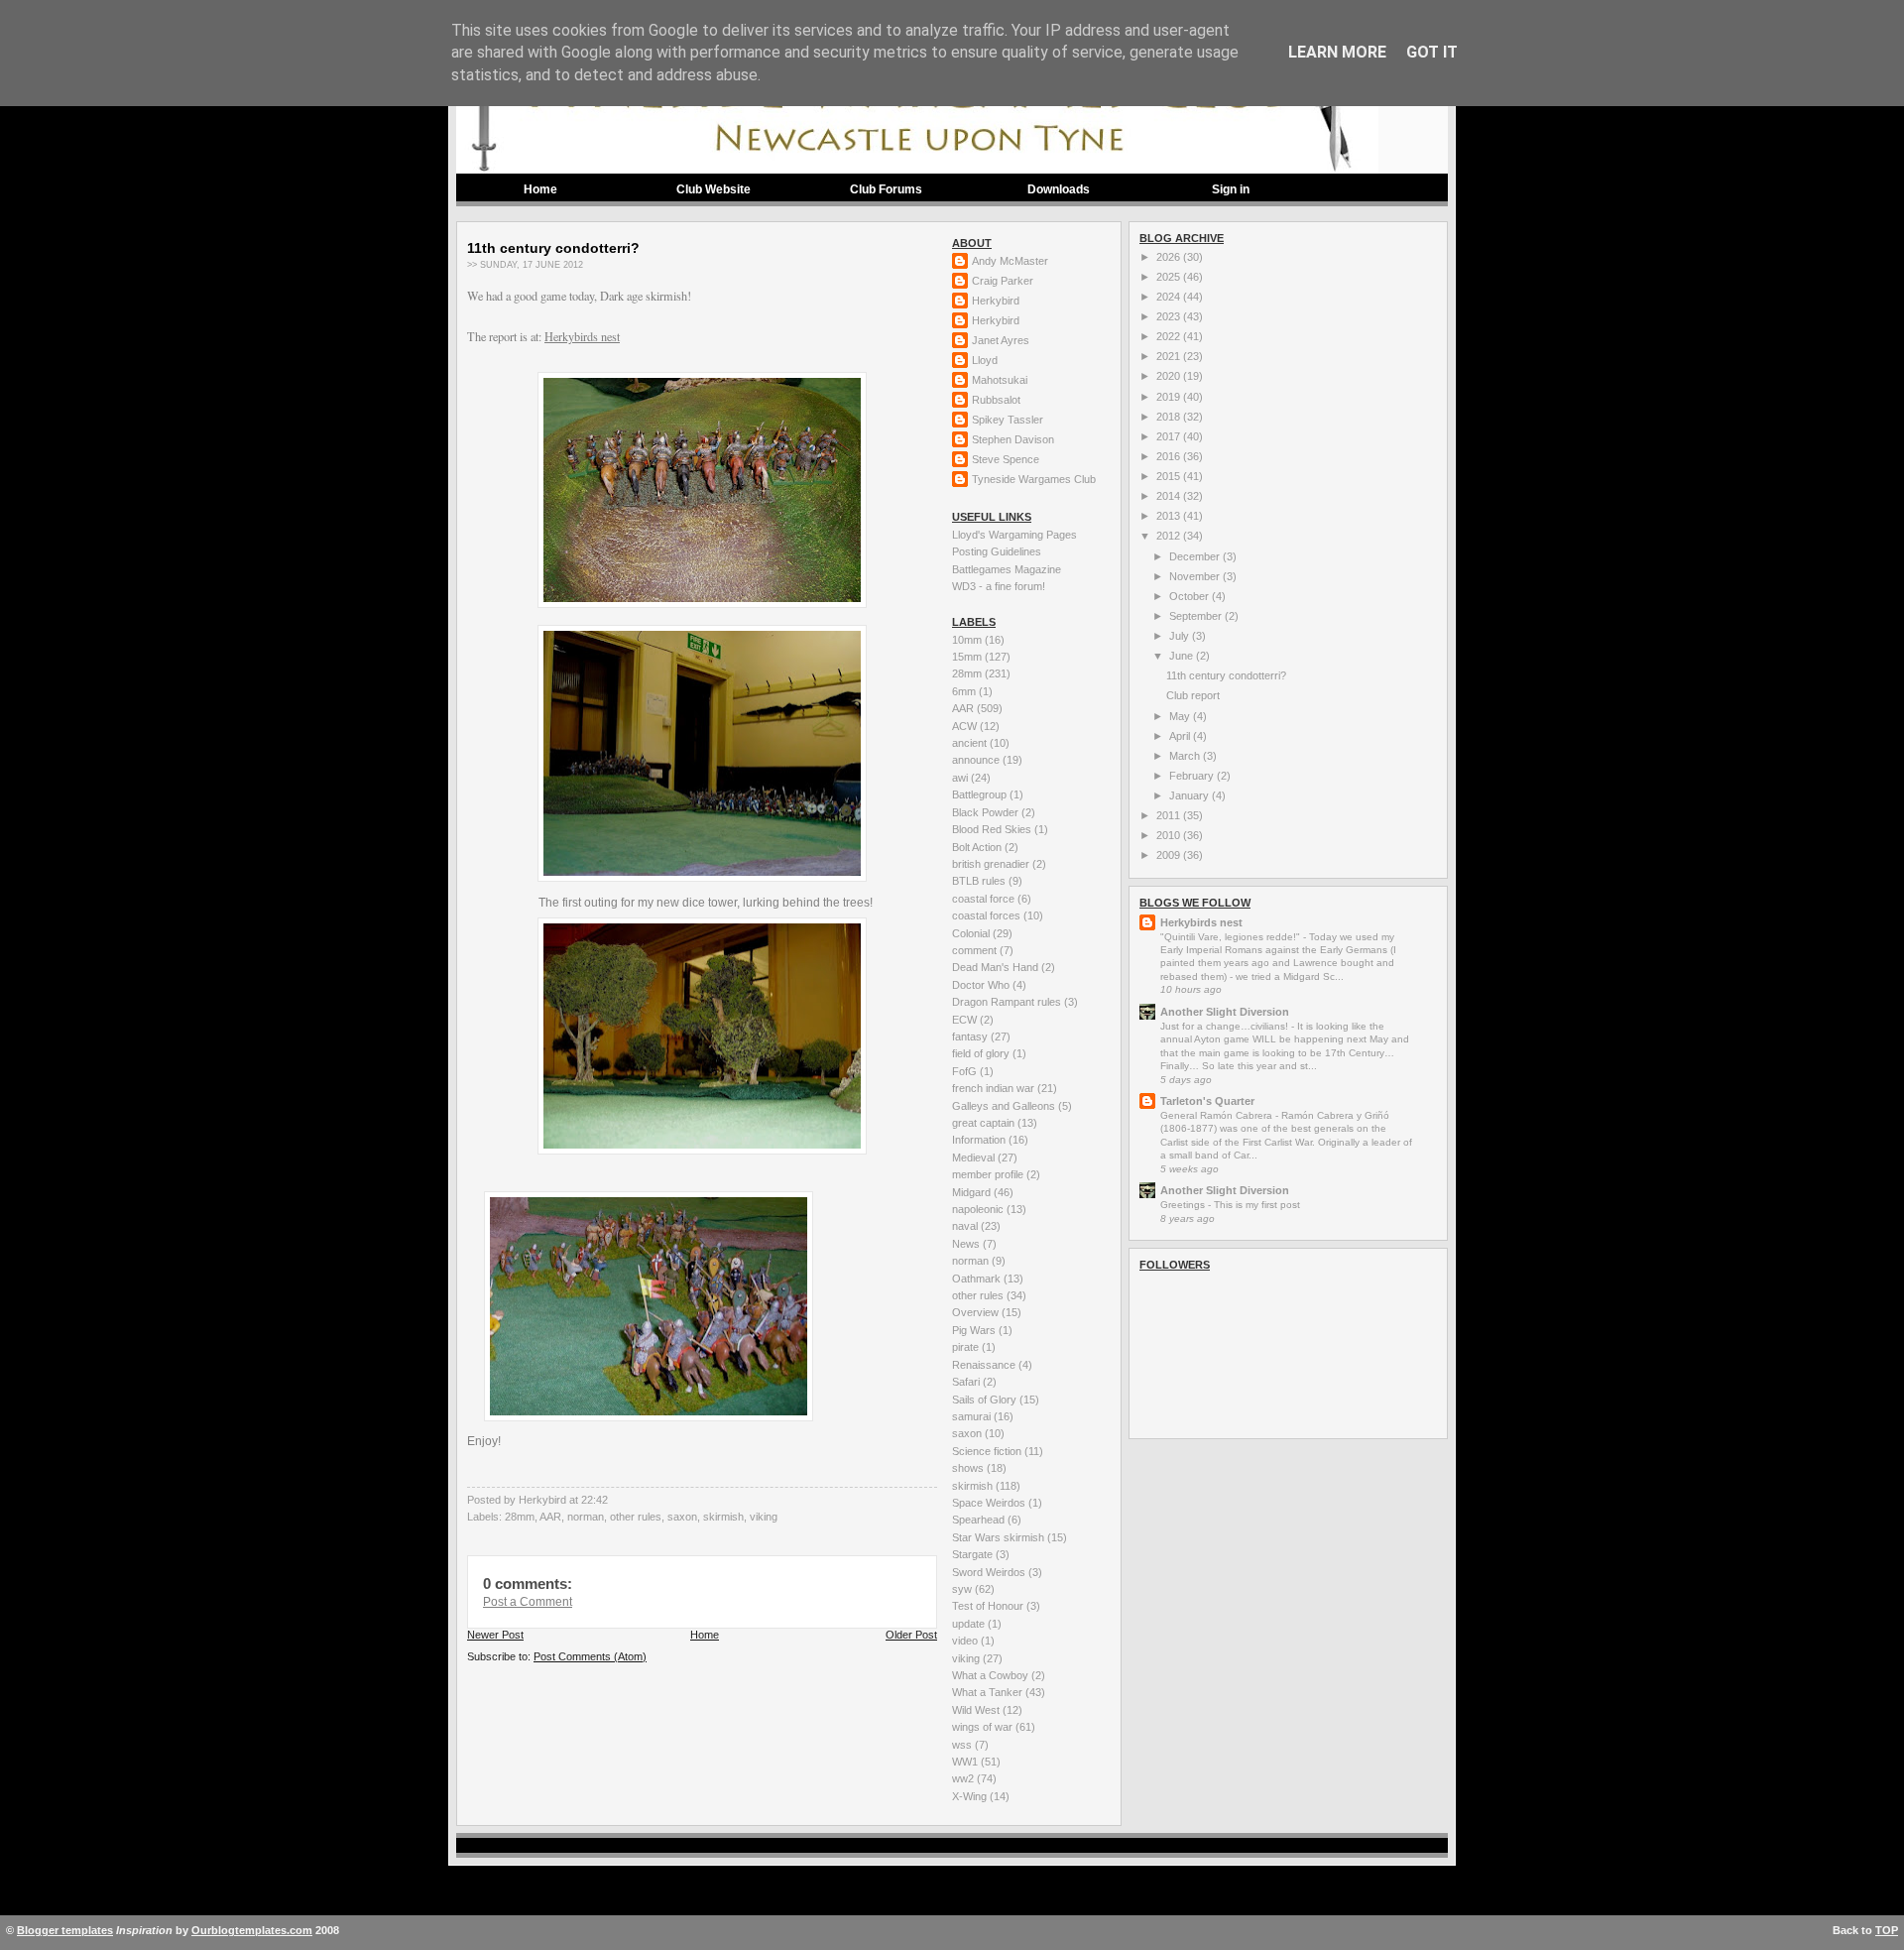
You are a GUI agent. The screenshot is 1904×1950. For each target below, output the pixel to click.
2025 (1170, 277)
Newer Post (495, 1635)
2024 (1170, 297)
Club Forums (886, 189)
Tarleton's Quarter (1207, 1101)
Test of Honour (989, 1606)
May (1181, 716)
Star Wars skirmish (1000, 1537)
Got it (1432, 52)
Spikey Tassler (1008, 420)
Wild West (977, 1710)
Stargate (974, 1554)
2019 (1170, 397)
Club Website (714, 189)
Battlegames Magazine (1007, 569)
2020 (1170, 376)
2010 (1170, 835)
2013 (1170, 516)
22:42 (595, 1500)
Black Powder (987, 812)
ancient (971, 743)
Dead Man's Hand (997, 967)
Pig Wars (975, 1330)
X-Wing (971, 1796)
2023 (1170, 316)
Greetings (1184, 1205)
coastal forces (988, 915)
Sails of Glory (986, 1400)
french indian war (995, 1088)
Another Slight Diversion (1225, 1012)
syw (963, 1589)
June (1183, 656)
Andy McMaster (1010, 261)
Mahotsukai (1000, 380)
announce (977, 760)
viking (764, 1517)
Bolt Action (978, 847)
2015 (1170, 476)
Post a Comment (528, 1602)
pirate (967, 1347)
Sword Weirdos (990, 1572)
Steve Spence (1006, 459)
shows (969, 1468)
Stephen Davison (1013, 439)
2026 (1170, 257)
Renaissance (985, 1365)
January (1190, 795)
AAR (550, 1517)
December (1196, 556)
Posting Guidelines (997, 551)
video (966, 1641)
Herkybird (996, 301)
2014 (1170, 496)
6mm (965, 691)
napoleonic (979, 1209)
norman (586, 1517)
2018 (1170, 417)
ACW (966, 726)
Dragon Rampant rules (1008, 1002)
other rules (636, 1517)
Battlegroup (981, 794)
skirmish (723, 1517)
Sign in (1231, 189)
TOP (1887, 1930)
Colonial (972, 933)
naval (966, 1226)
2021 (1170, 356)
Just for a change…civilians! (1226, 1026)
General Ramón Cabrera (1218, 1115)
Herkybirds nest (582, 336)
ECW (966, 1020)
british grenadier (992, 864)
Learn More (1337, 52)
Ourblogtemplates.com (252, 1930)
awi (961, 778)
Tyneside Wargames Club (1034, 479)
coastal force (985, 899)
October (1190, 596)
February (1193, 776)
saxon (682, 1517)
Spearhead (980, 1520)
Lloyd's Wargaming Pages (1014, 535)
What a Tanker (989, 1692)
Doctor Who (982, 985)
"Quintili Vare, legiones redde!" (1232, 937)
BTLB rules (980, 881)
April (1181, 736)
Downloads (1059, 189)
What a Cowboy (992, 1675)
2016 (1170, 456)
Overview (977, 1312)
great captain (985, 1123)
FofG (966, 1071)
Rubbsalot (996, 400)
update (970, 1624)
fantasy (971, 1036)
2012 (1170, 536)
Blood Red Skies (993, 829)
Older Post (911, 1635)
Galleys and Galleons (1005, 1106)
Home (540, 189)
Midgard (973, 1192)
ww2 (964, 1778)
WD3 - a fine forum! (999, 586)
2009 (1170, 855)
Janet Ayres (1001, 340)
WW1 (966, 1762)
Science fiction (988, 1451)
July (1181, 636)
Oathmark (978, 1279)
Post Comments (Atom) (590, 1656)
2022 (1170, 336)
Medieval (975, 1158)
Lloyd (985, 360)
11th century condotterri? (553, 248)
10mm (968, 640)
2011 (1170, 815)
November (1196, 576)
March (1186, 756)
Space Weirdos (990, 1503)
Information (980, 1140)
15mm (968, 657)
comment (976, 950)
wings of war (984, 1727)
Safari (967, 1382)
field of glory (982, 1053)
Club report (1193, 695)
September (1197, 616)
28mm (520, 1517)
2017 (1170, 436)
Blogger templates (65, 1930)
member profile (989, 1174)
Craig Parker (1003, 281)
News (967, 1244)
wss (963, 1745)
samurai (973, 1416)
